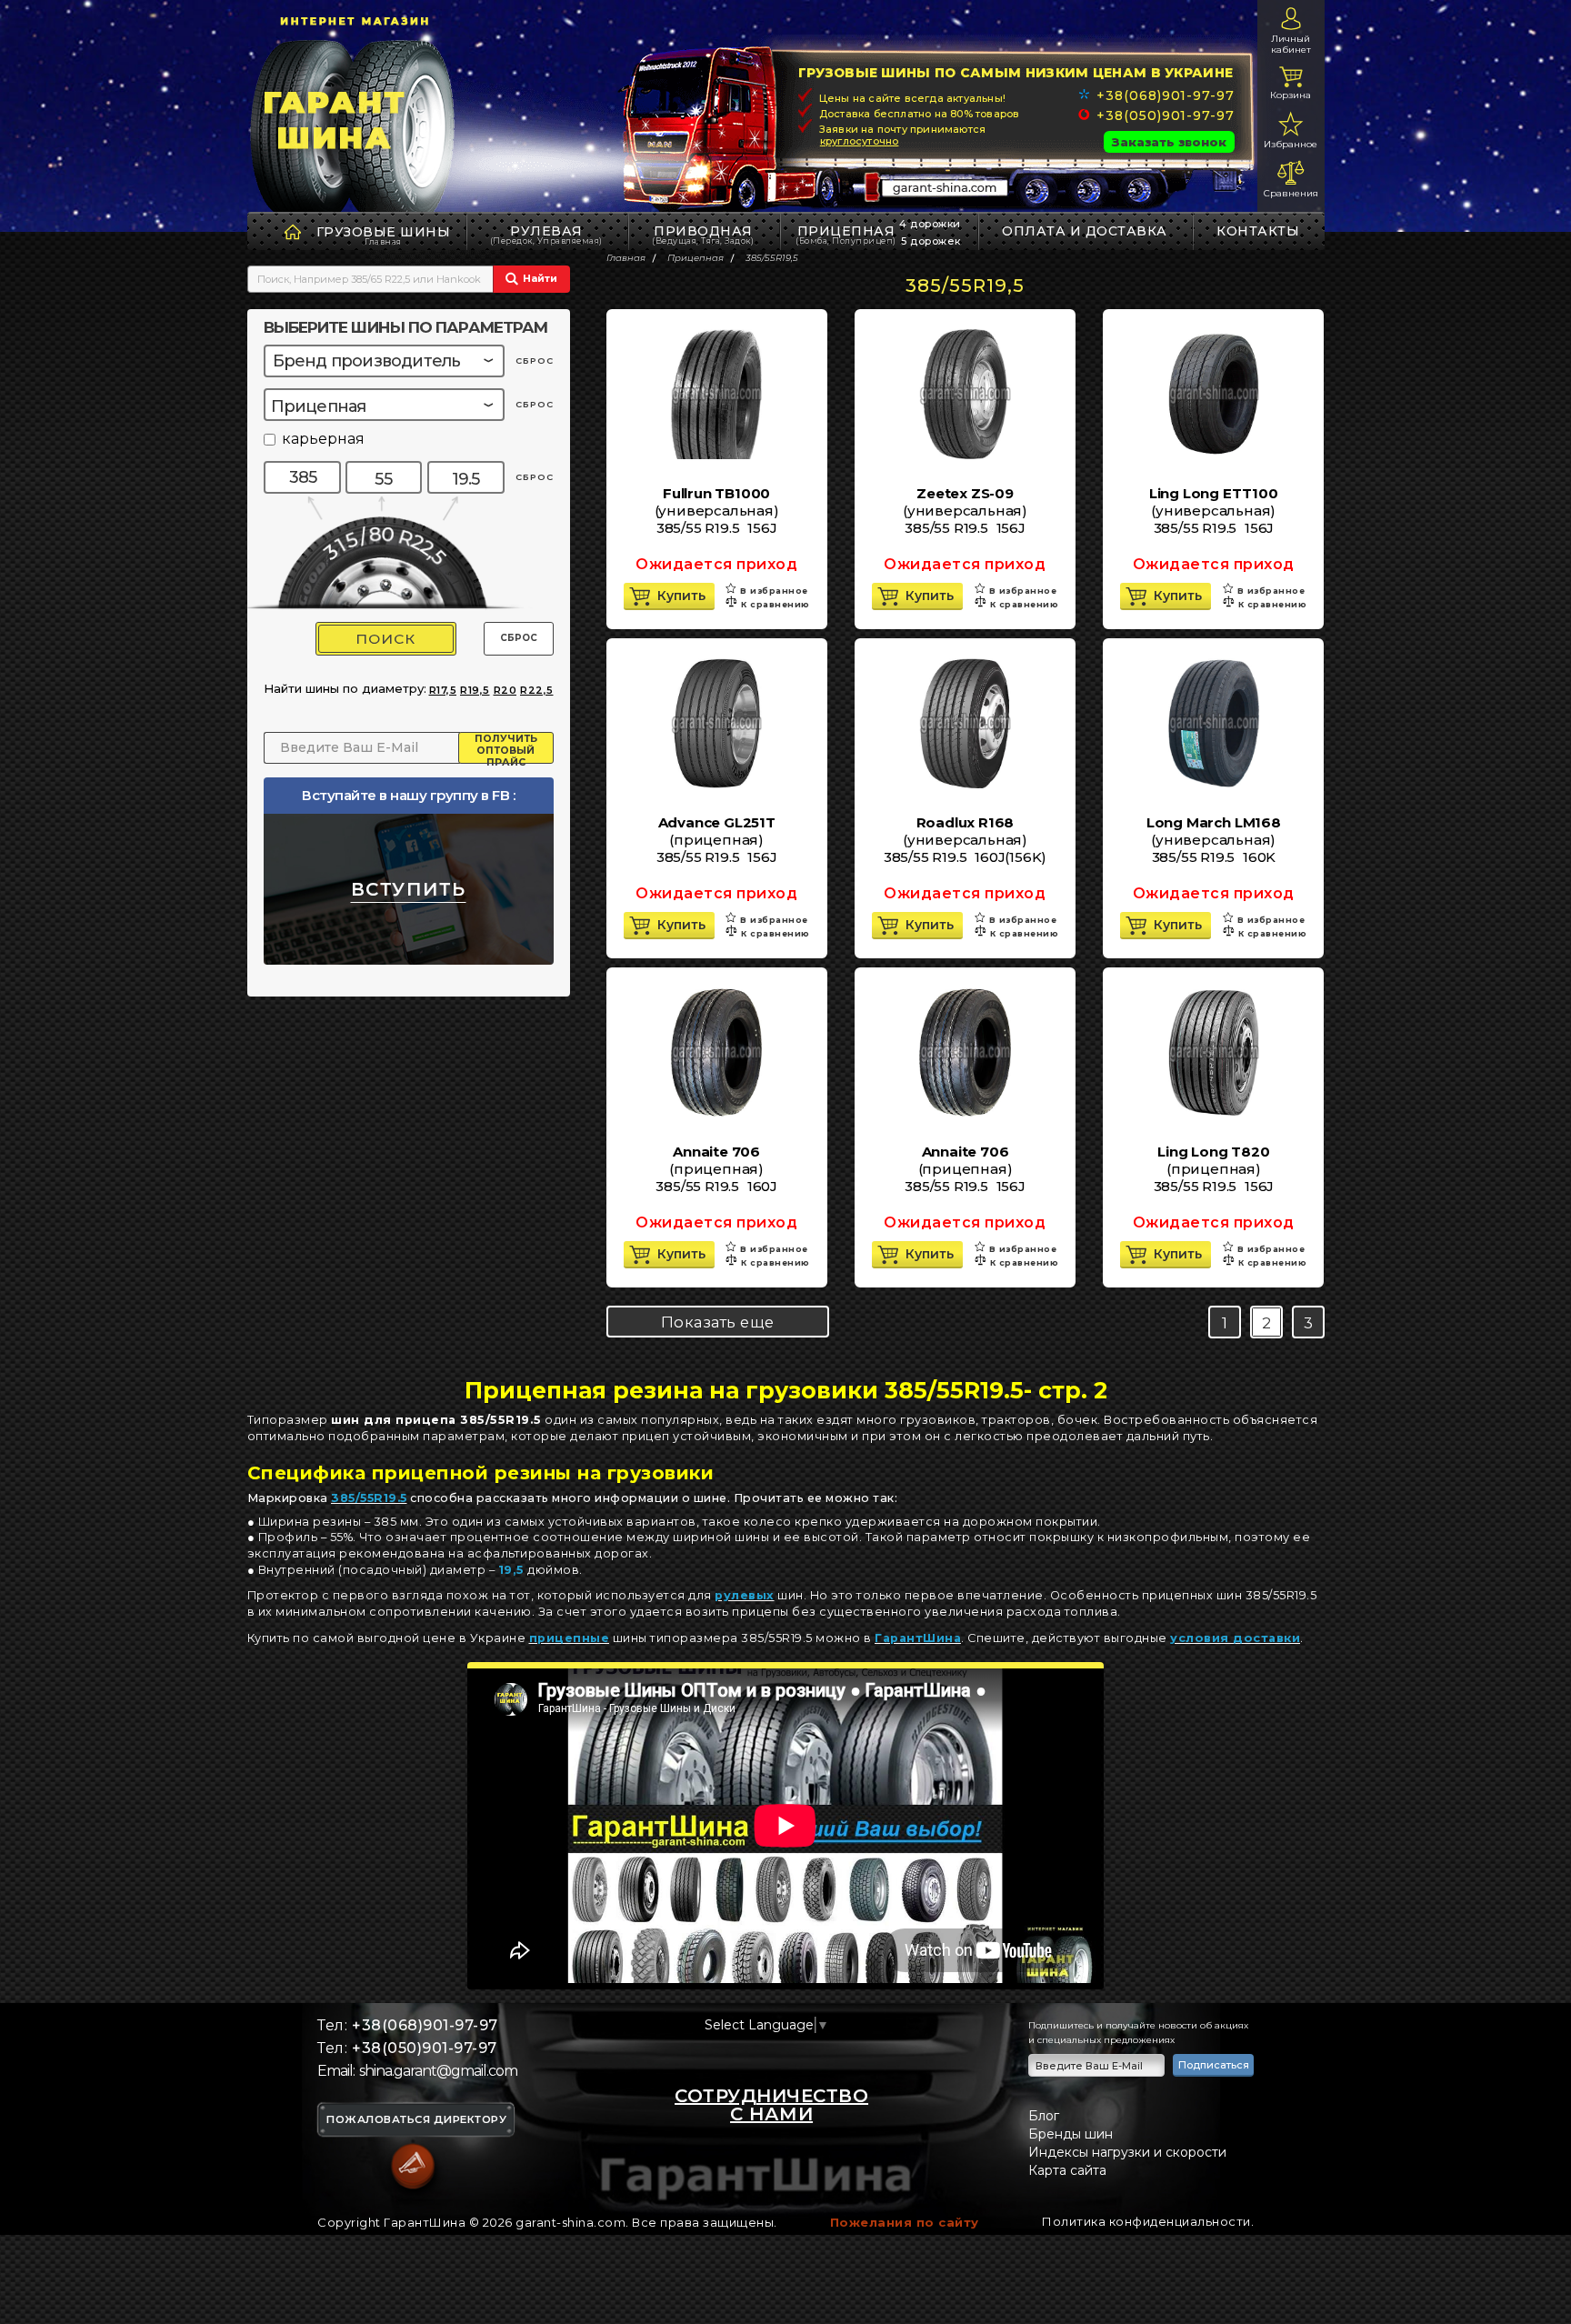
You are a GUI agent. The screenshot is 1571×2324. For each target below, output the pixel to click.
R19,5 (475, 690)
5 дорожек (931, 241)
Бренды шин (1071, 2134)
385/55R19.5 (369, 1498)
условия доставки (1235, 1638)
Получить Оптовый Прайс (506, 748)
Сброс (519, 638)
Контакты (1258, 231)
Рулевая (546, 234)
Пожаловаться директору (416, 2120)
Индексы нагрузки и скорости (1127, 2152)
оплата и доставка (1085, 231)
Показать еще (718, 1322)
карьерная (323, 440)
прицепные (570, 1638)
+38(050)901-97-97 (1165, 115)
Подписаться (1214, 2065)
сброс (535, 361)
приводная (703, 234)
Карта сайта (1067, 2170)
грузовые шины (384, 232)
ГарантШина (918, 1638)
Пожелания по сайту (905, 2222)
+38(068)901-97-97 (1165, 95)
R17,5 (443, 690)
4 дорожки (930, 224)
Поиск (385, 639)
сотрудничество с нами (771, 2105)
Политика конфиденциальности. (1148, 2221)
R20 (505, 690)
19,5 (511, 1570)
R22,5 (537, 690)
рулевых (745, 1595)
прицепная (846, 234)
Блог (1044, 2116)
